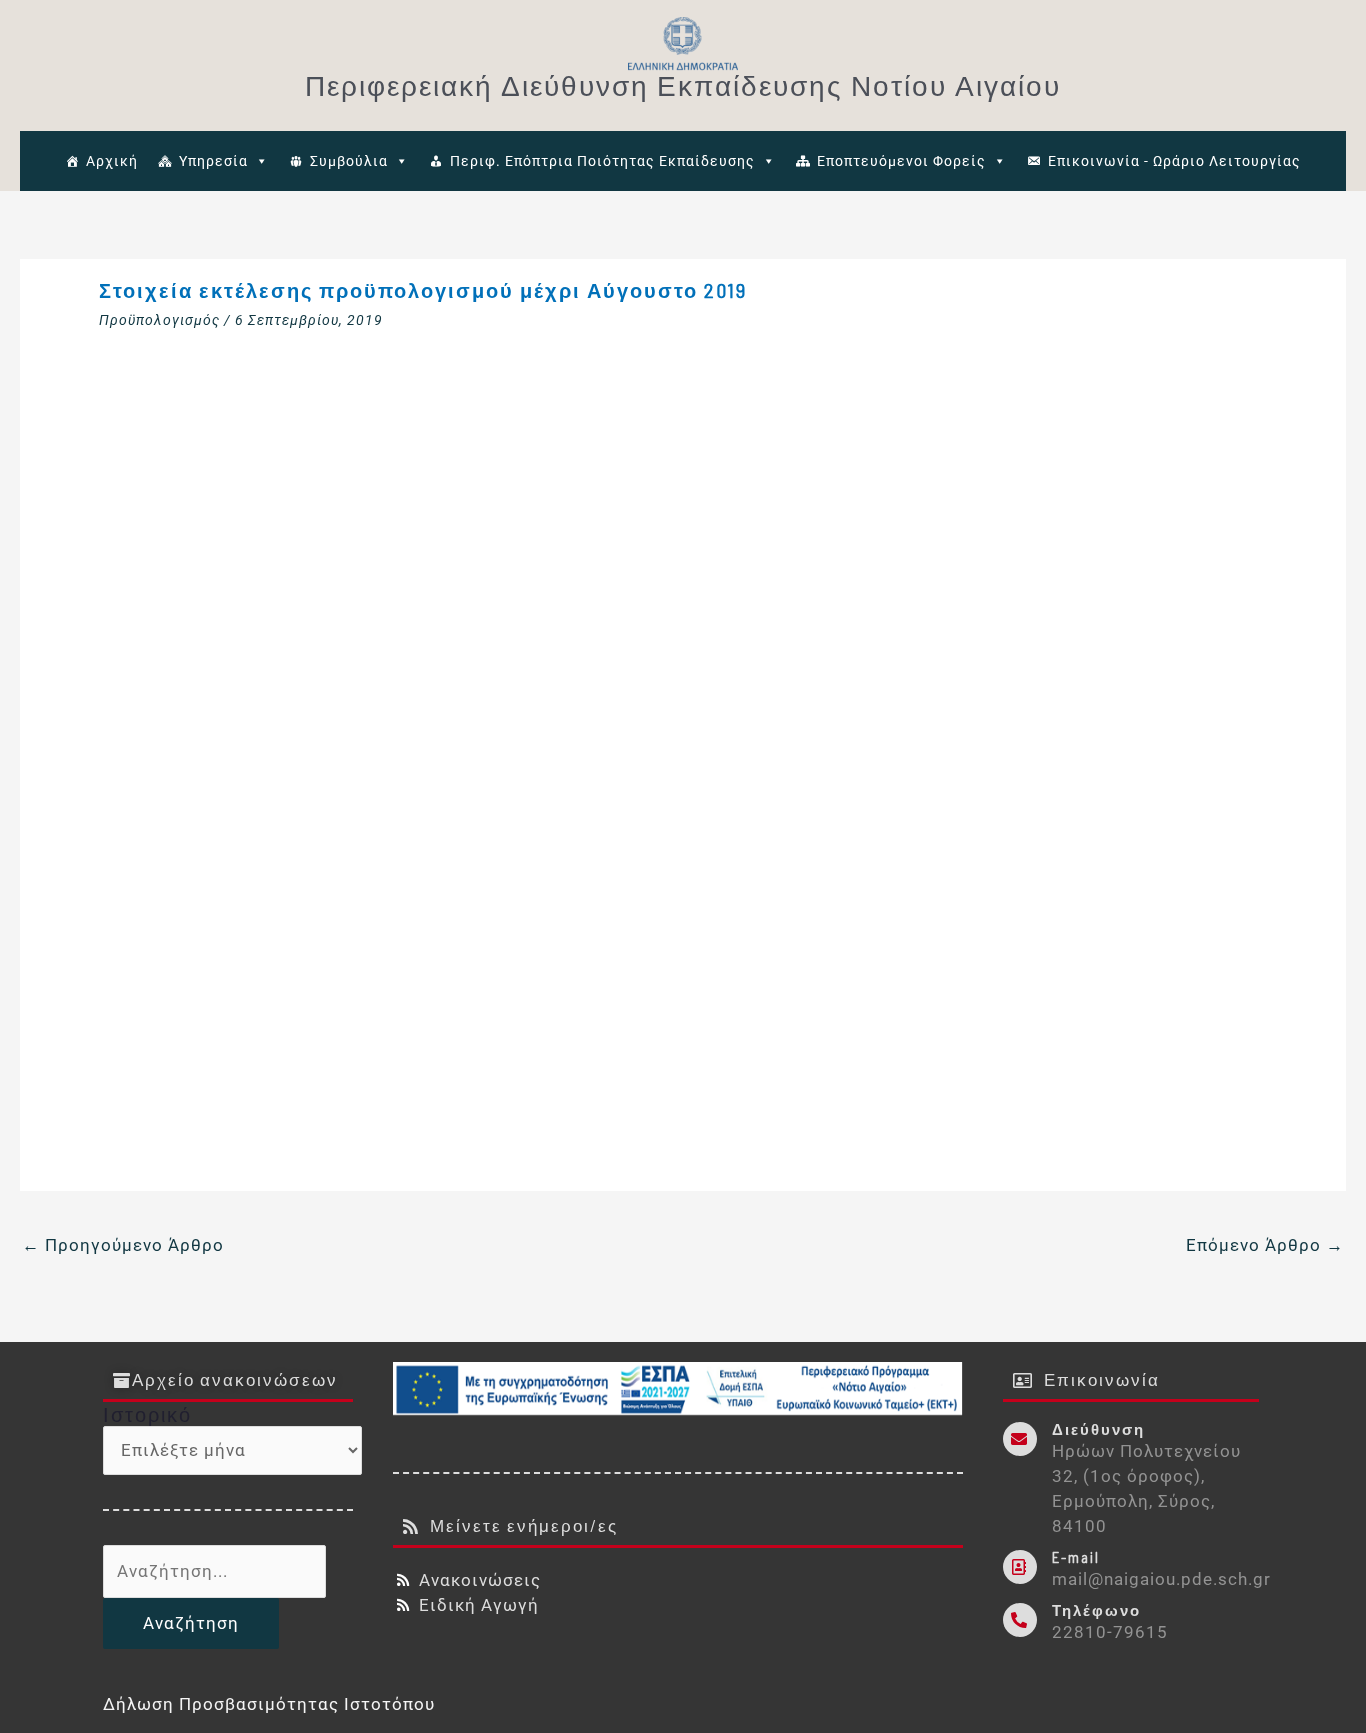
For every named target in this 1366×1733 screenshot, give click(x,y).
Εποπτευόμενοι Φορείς (901, 161)
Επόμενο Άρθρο (1265, 1245)
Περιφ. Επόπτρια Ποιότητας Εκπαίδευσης (602, 161)
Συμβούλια (349, 161)
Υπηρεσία (213, 161)
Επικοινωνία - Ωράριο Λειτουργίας (1174, 161)
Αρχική (112, 161)
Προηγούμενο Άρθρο (123, 1245)
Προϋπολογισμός (159, 320)
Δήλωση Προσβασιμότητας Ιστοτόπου (269, 1704)
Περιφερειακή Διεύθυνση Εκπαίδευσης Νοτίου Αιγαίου (683, 85)
